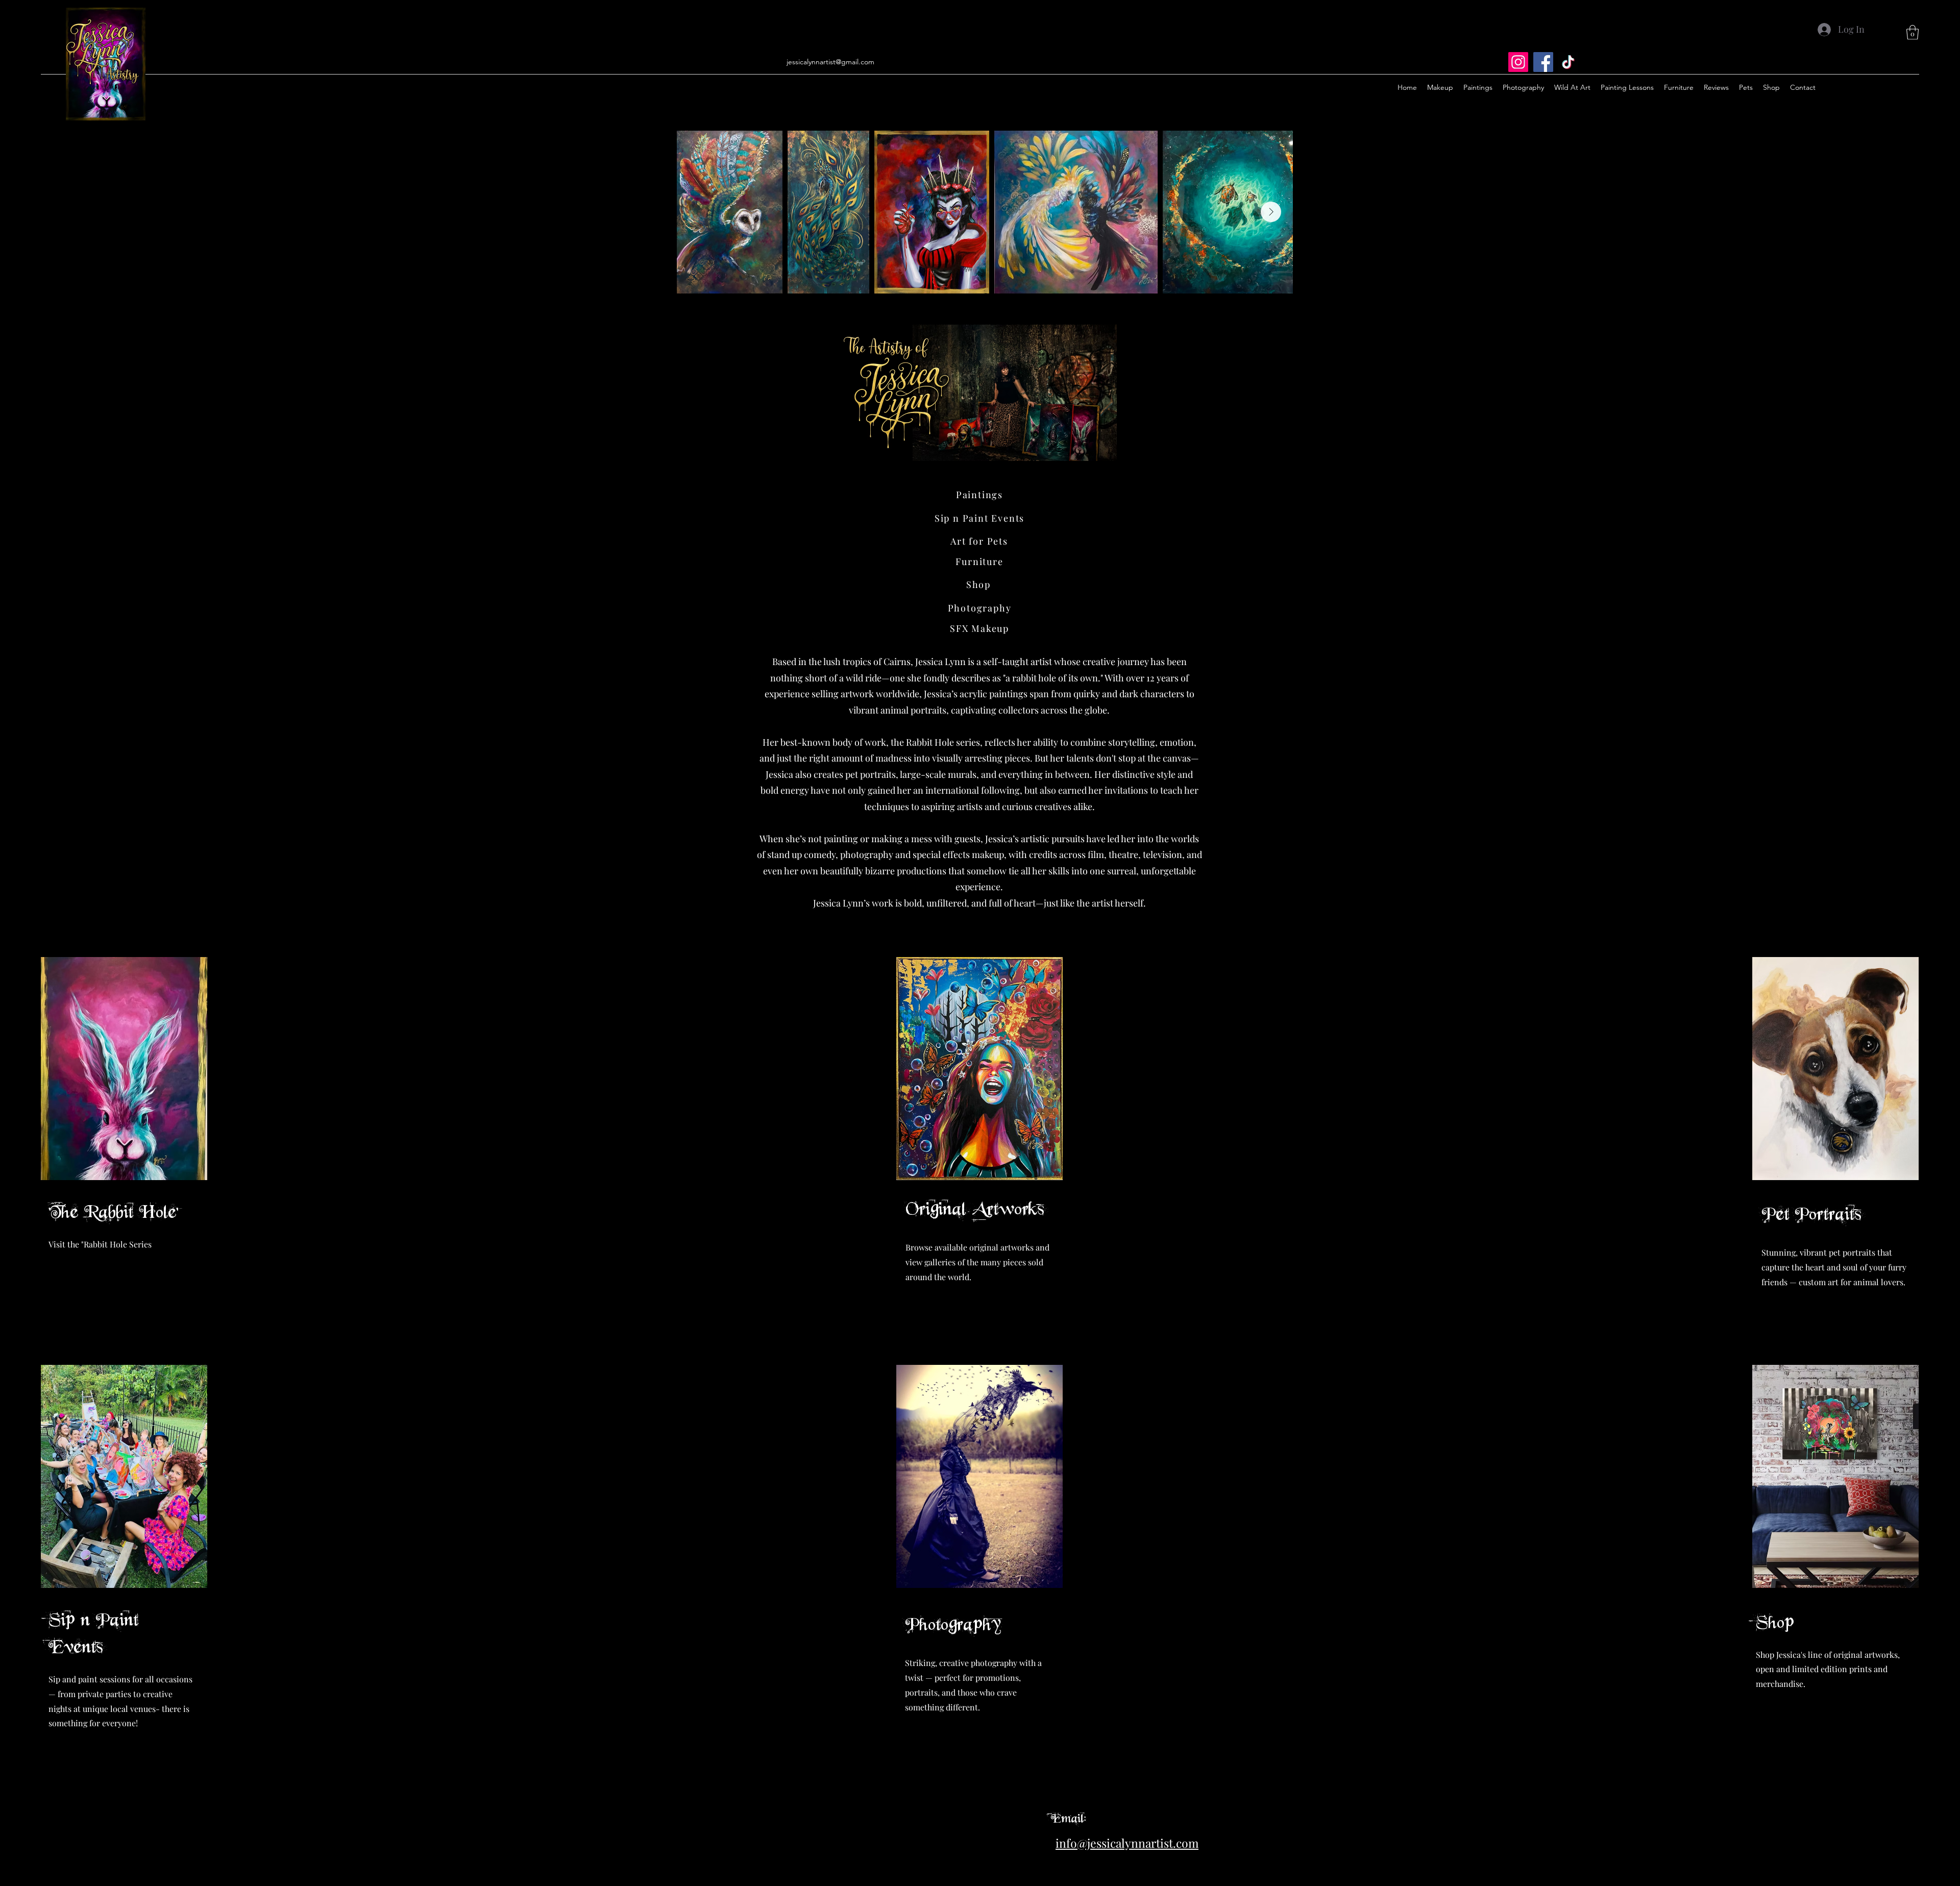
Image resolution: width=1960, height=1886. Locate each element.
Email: (1069, 1818)
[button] (1913, 32)
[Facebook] (1543, 62)
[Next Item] (1271, 212)
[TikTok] (1568, 62)
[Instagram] (1518, 62)
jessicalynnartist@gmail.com (830, 62)
